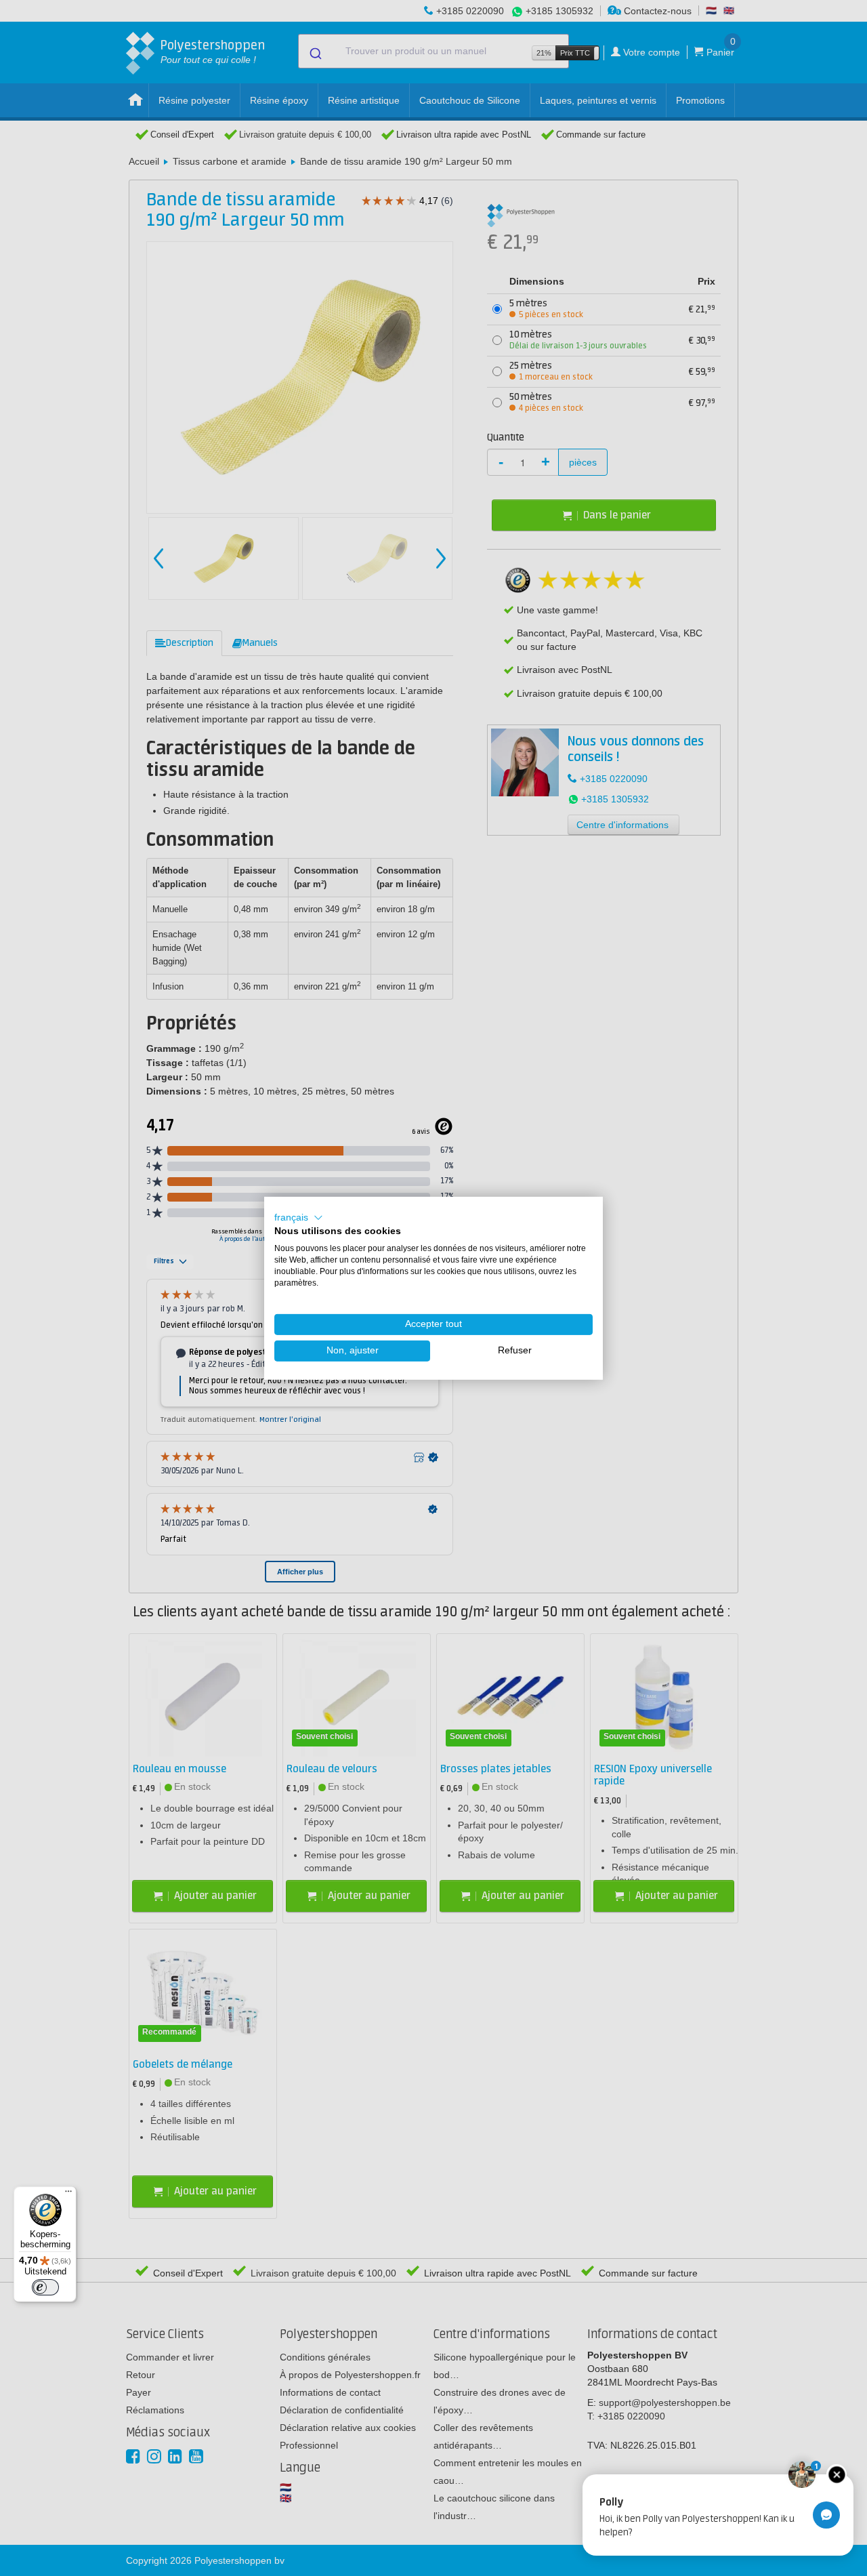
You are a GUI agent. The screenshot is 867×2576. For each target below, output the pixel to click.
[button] (299, 1217)
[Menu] (68, 2194)
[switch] (45, 2287)
